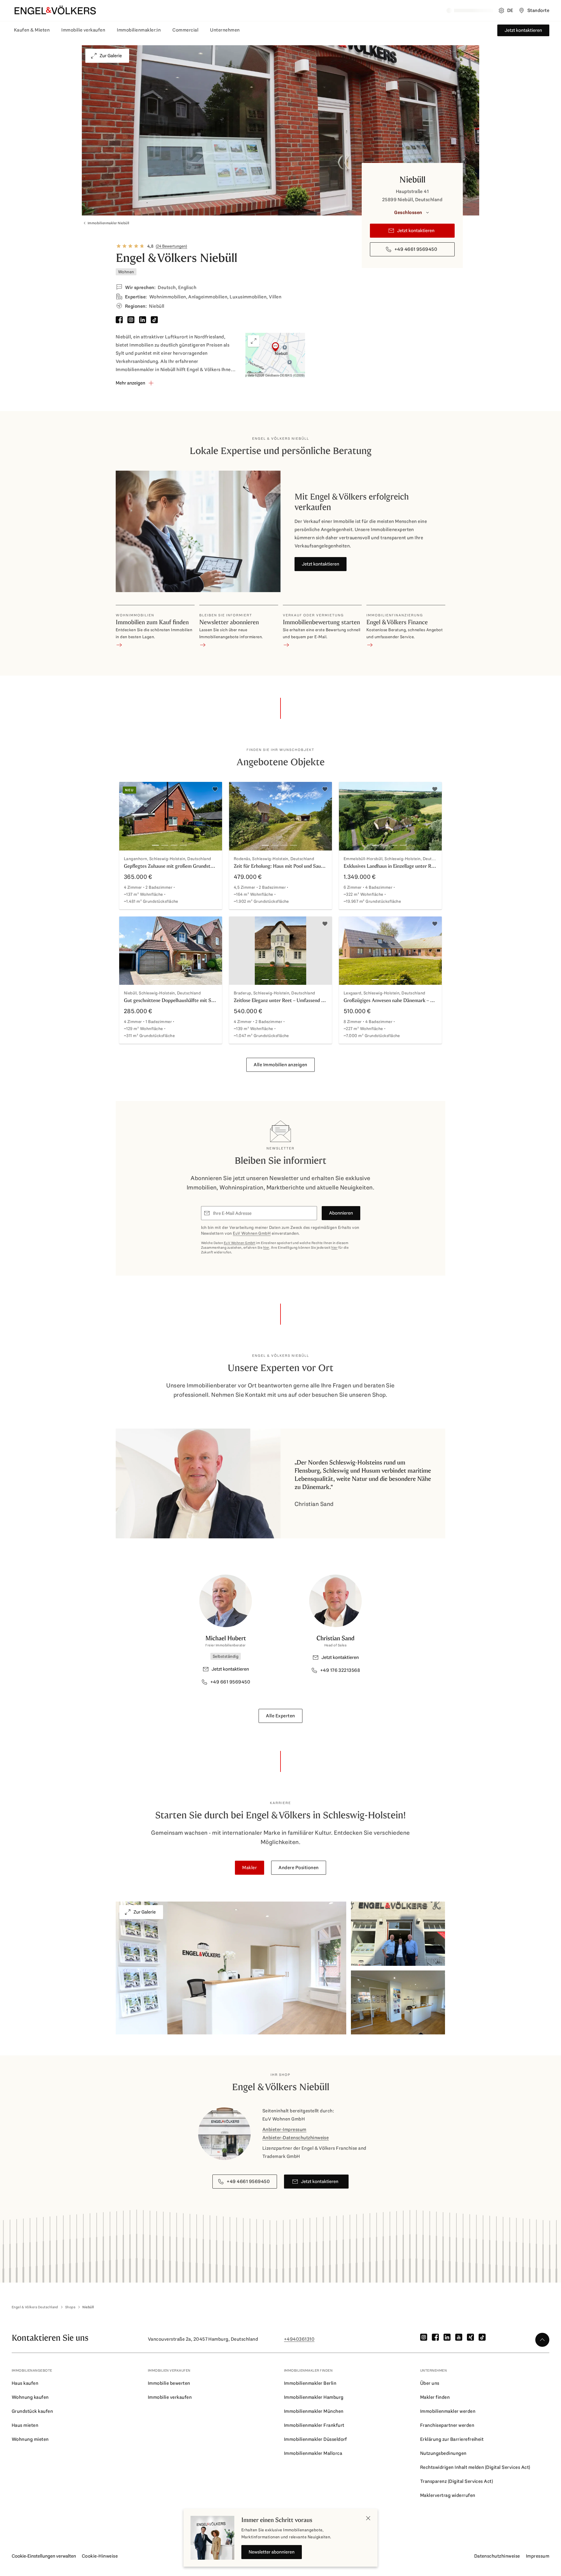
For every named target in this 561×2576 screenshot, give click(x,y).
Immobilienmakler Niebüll (109, 223)
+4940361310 (299, 2339)
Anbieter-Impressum (284, 2129)
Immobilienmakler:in (139, 30)
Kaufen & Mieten (32, 30)
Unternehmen (225, 30)
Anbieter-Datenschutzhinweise (296, 2138)
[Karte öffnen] (275, 355)
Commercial (185, 30)
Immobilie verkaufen (83, 30)
